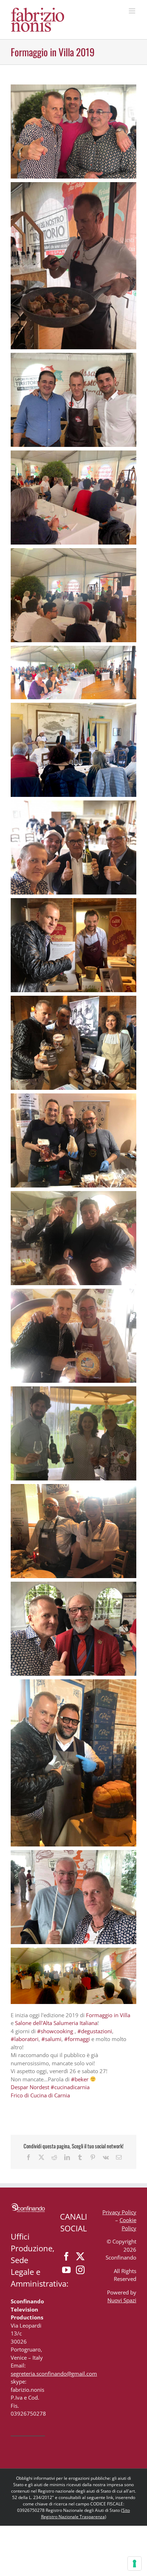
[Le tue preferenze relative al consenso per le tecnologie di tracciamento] (135, 2564)
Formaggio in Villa (108, 2015)
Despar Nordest (30, 2087)
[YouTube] (66, 2270)
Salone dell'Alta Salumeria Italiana (56, 2023)
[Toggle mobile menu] (133, 11)
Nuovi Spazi (122, 2300)
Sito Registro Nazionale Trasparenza (86, 2513)
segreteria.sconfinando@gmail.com (54, 2374)
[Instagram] (80, 2270)
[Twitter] (80, 2256)
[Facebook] (66, 2256)
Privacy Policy (119, 2212)
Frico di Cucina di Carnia (40, 2095)
